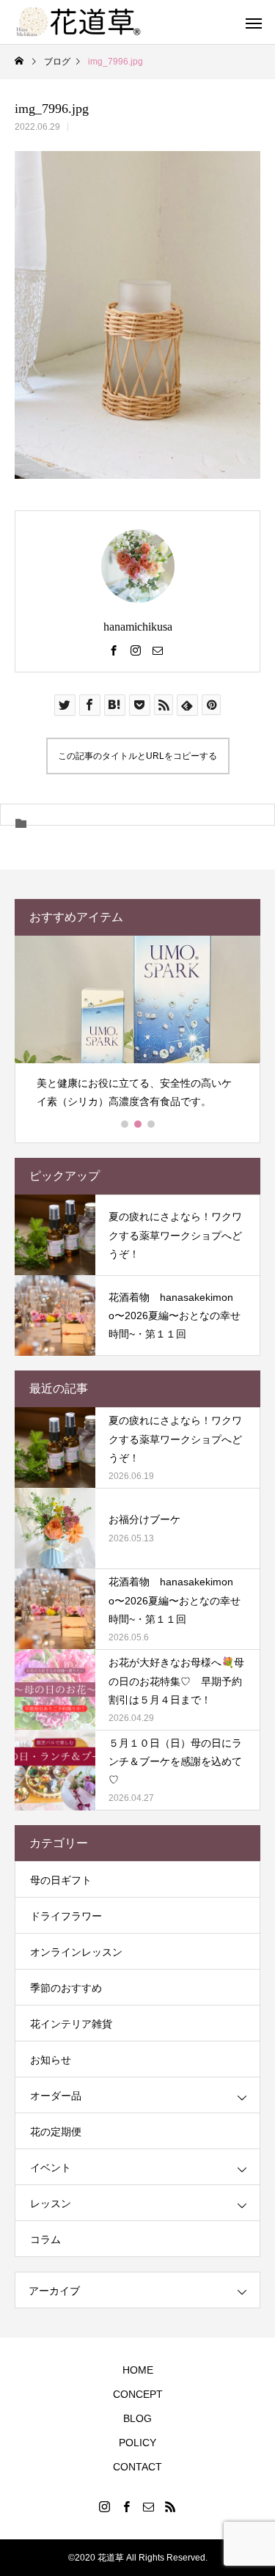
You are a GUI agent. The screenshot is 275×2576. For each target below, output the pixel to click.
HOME (138, 2370)
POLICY (137, 2443)
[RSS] (171, 2506)
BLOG (137, 2418)
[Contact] (158, 650)
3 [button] (152, 1124)
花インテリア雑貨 (71, 2024)
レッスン (51, 2203)
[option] (137, 1028)
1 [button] (125, 1124)
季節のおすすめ (66, 1988)
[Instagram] (136, 650)
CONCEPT (138, 2394)
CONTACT (137, 2467)
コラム (45, 2239)
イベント (51, 2168)
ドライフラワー (66, 1916)
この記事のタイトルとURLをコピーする (137, 756)
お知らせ (51, 2060)
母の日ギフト (61, 1880)
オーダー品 (56, 2096)
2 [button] (139, 1124)
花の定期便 (56, 2132)
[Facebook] (114, 650)
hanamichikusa (138, 627)
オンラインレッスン (76, 1952)
